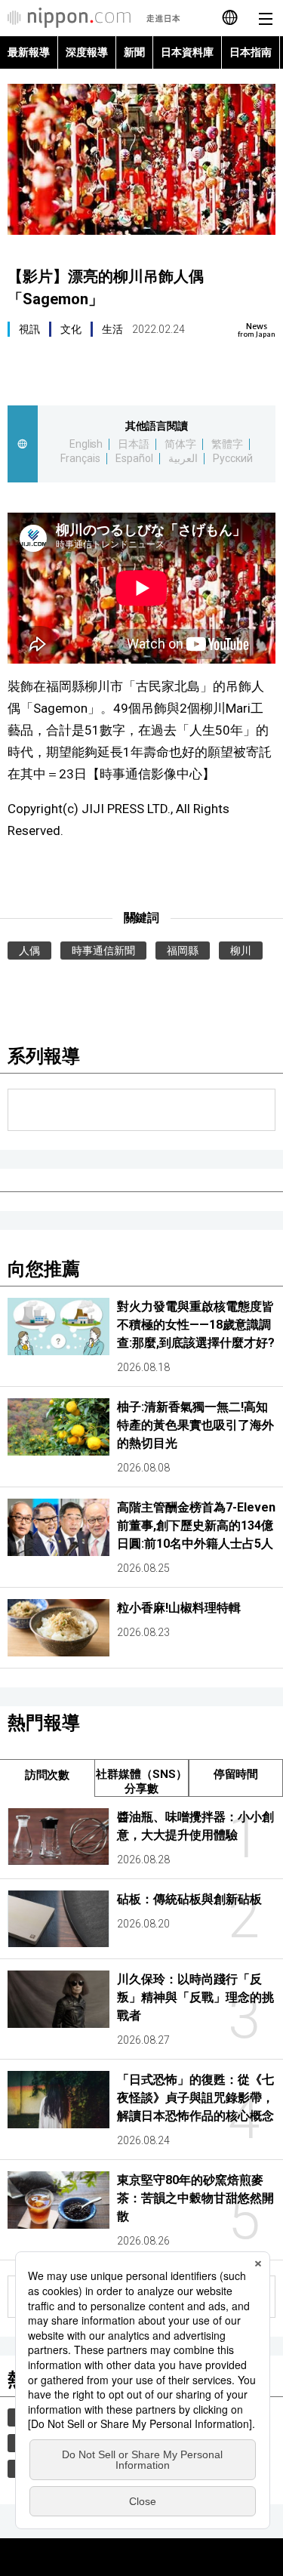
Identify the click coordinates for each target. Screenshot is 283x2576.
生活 (112, 329)
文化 (71, 329)
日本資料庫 (187, 52)
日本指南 (251, 52)
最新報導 (29, 52)
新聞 (134, 52)
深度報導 (87, 52)
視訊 (29, 329)
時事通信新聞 (103, 951)
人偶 (29, 951)
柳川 (241, 951)
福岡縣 (183, 951)
